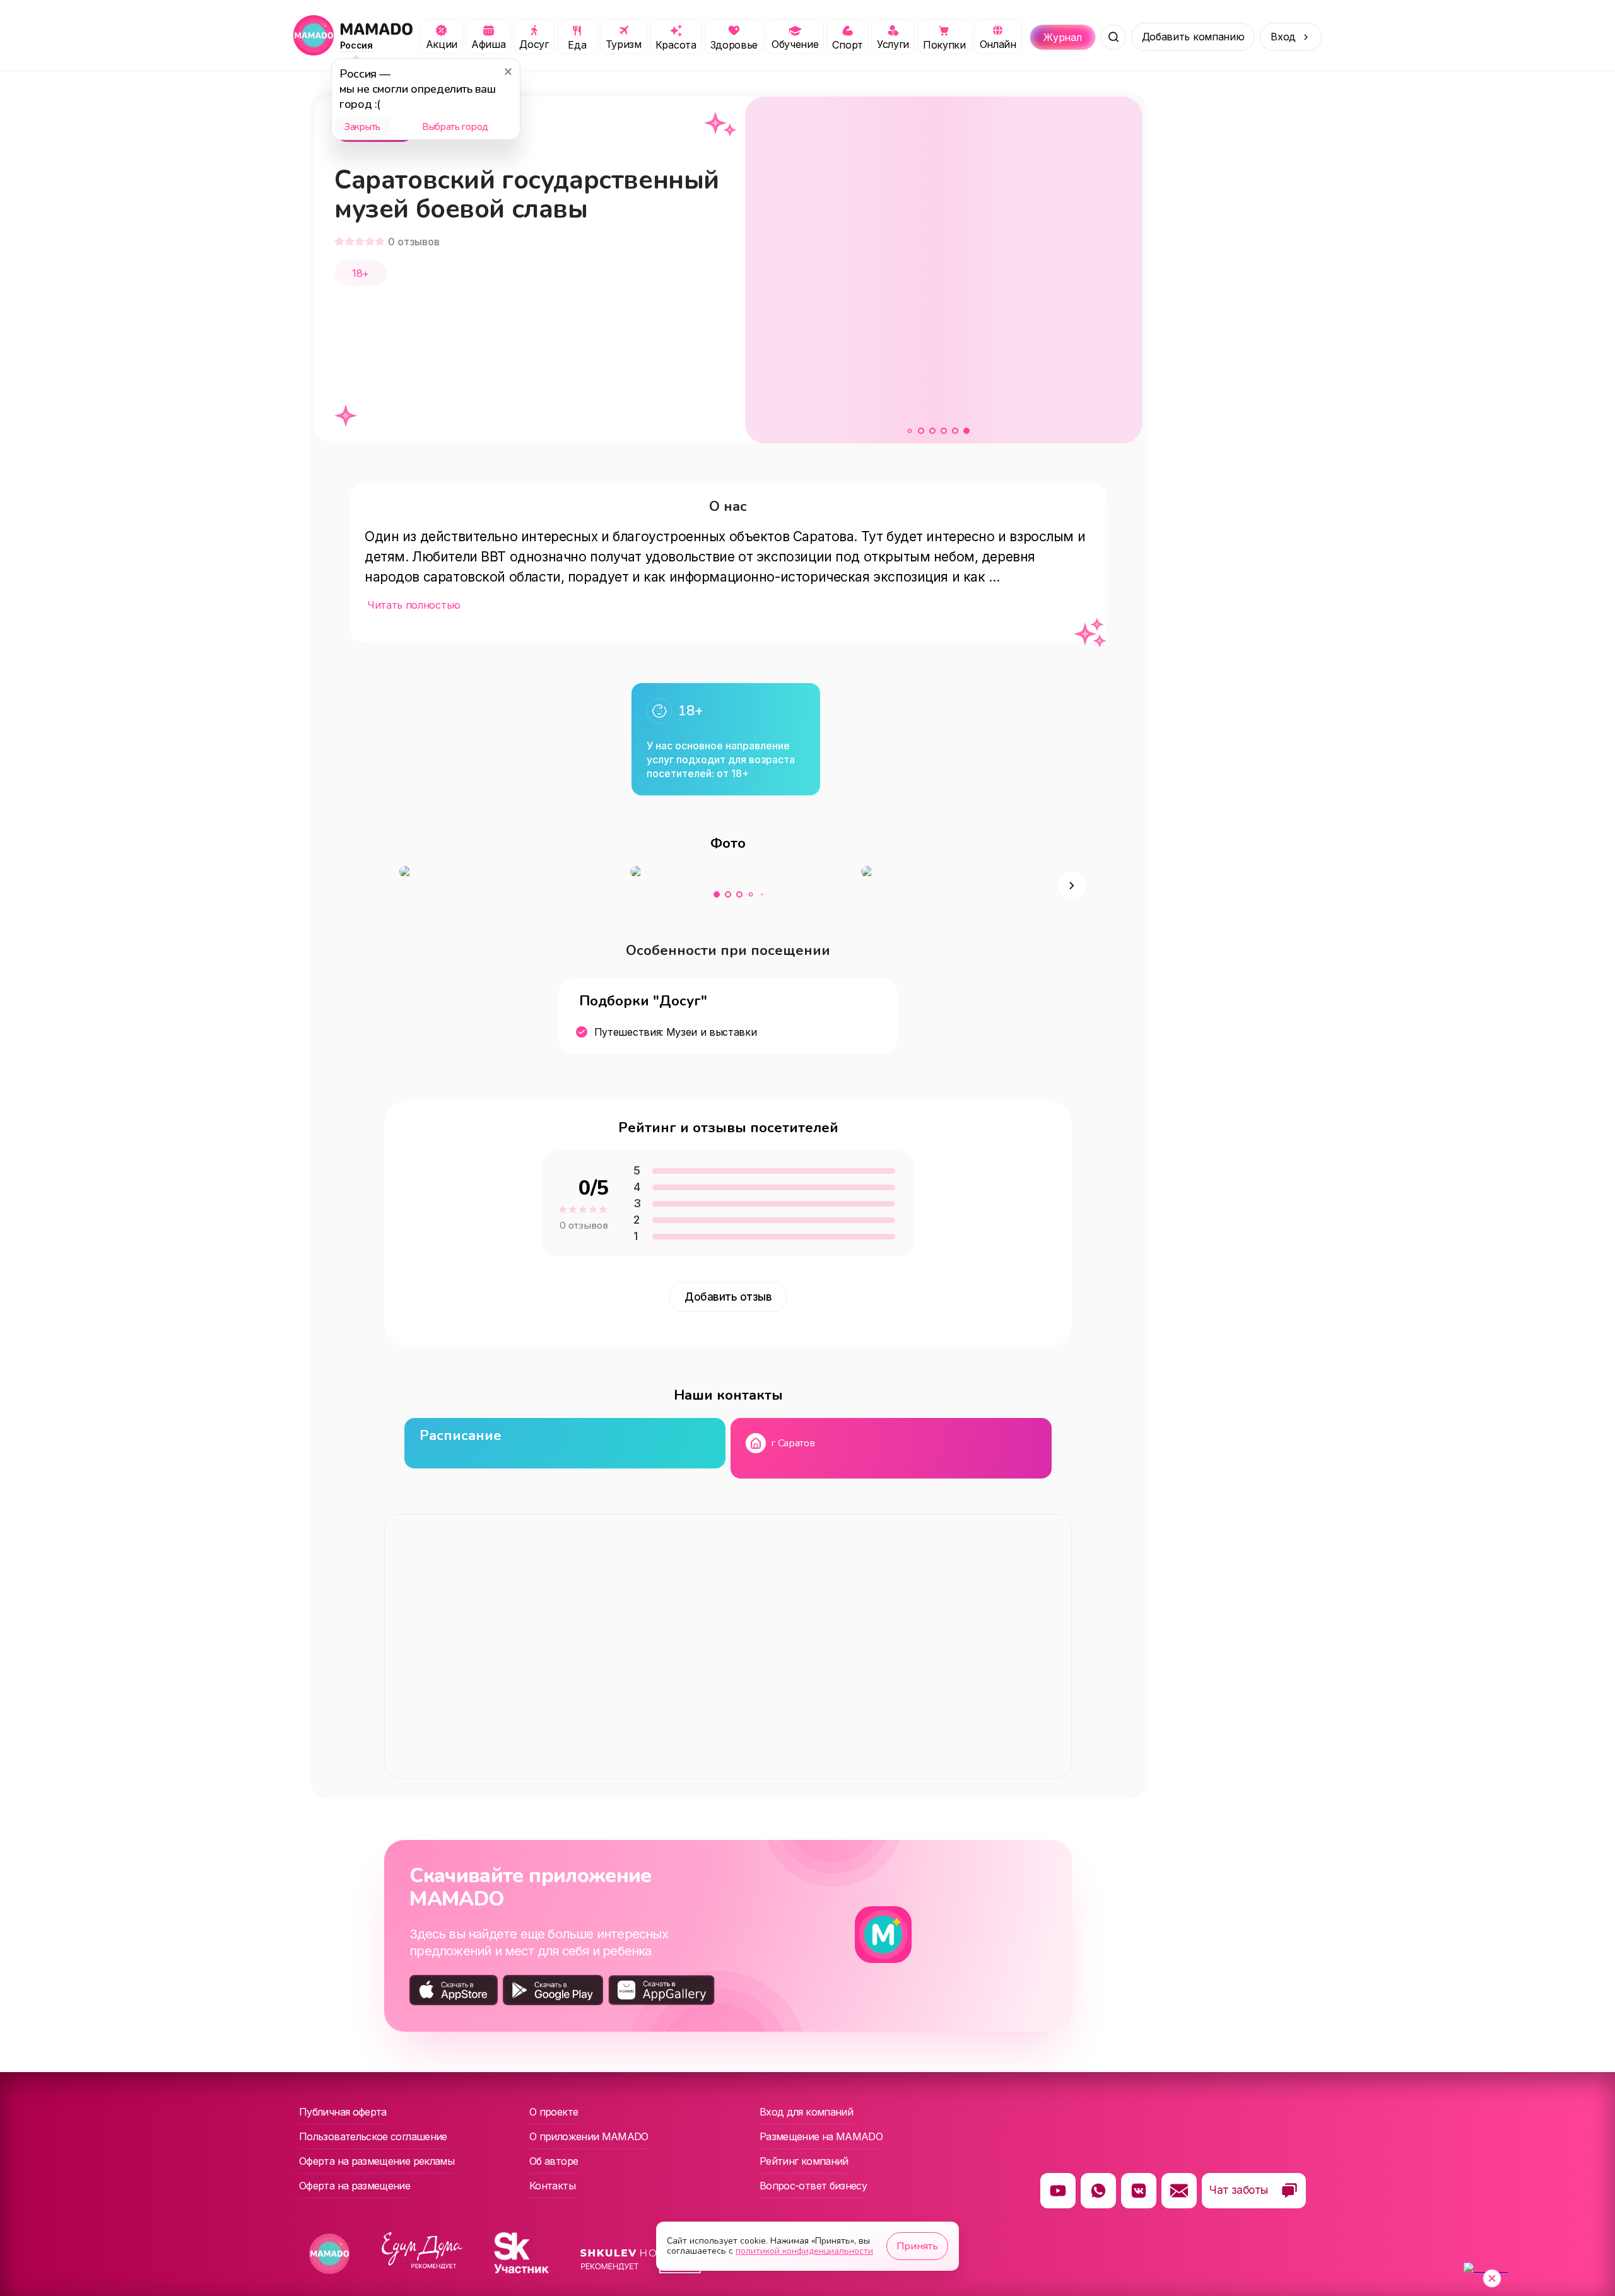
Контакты (552, 2186)
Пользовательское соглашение (373, 2136)
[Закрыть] (508, 71)
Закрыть (362, 127)
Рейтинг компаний (804, 2161)
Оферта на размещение (355, 2186)
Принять (917, 2246)
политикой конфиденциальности (804, 2251)
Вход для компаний (806, 2112)
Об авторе (554, 2161)
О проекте (554, 2112)
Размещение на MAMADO (821, 2136)
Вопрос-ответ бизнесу (813, 2186)
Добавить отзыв (728, 1297)
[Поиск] (1113, 37)
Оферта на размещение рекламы (377, 2161)
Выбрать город (455, 127)
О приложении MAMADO (589, 2136)
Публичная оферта (343, 2112)
